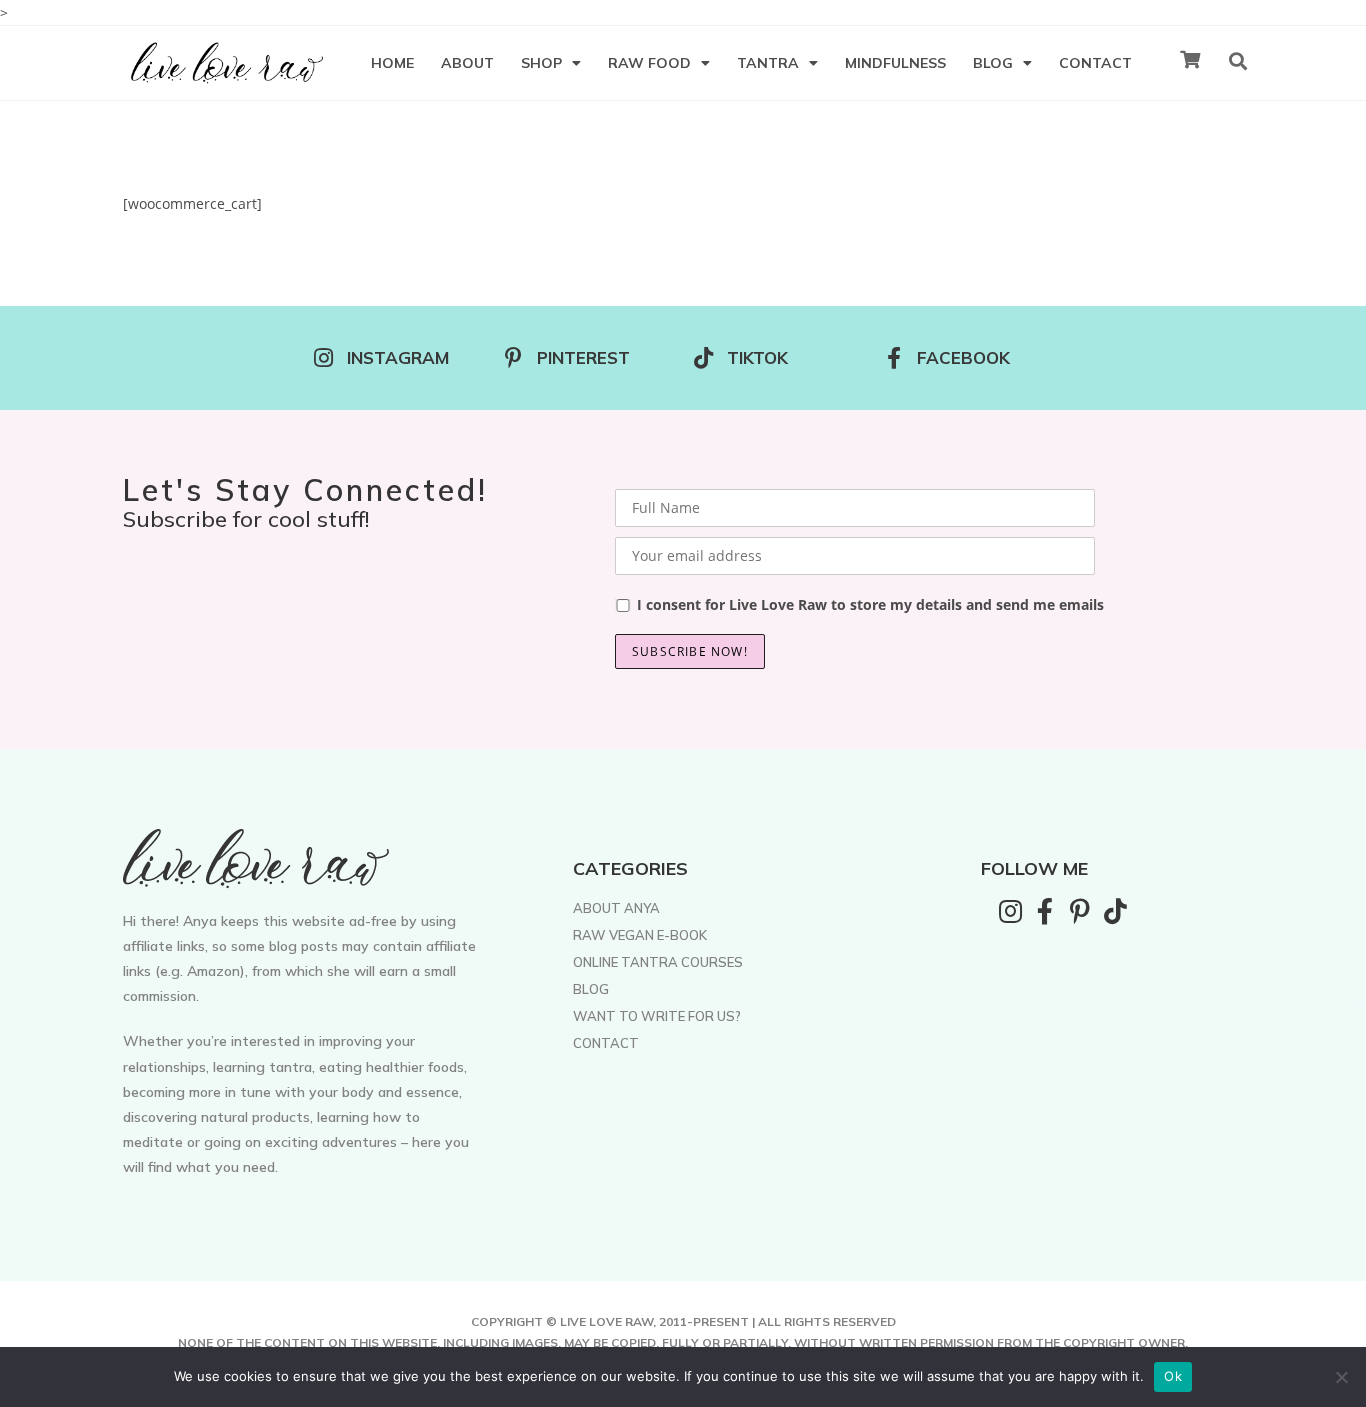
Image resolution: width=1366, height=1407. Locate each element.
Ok (1173, 1376)
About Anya (616, 908)
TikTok (757, 357)
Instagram (398, 357)
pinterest (583, 357)
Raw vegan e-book (640, 935)
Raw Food (649, 63)
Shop (541, 63)
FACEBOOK (963, 357)
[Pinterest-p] (1080, 911)
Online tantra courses (658, 962)
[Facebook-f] (1045, 911)
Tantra (768, 63)
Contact (1095, 63)
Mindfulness (895, 63)
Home (392, 63)
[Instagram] (1010, 911)
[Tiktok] (1115, 911)
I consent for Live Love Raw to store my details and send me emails (870, 604)
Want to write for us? (657, 1016)
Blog (993, 63)
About (467, 63)
